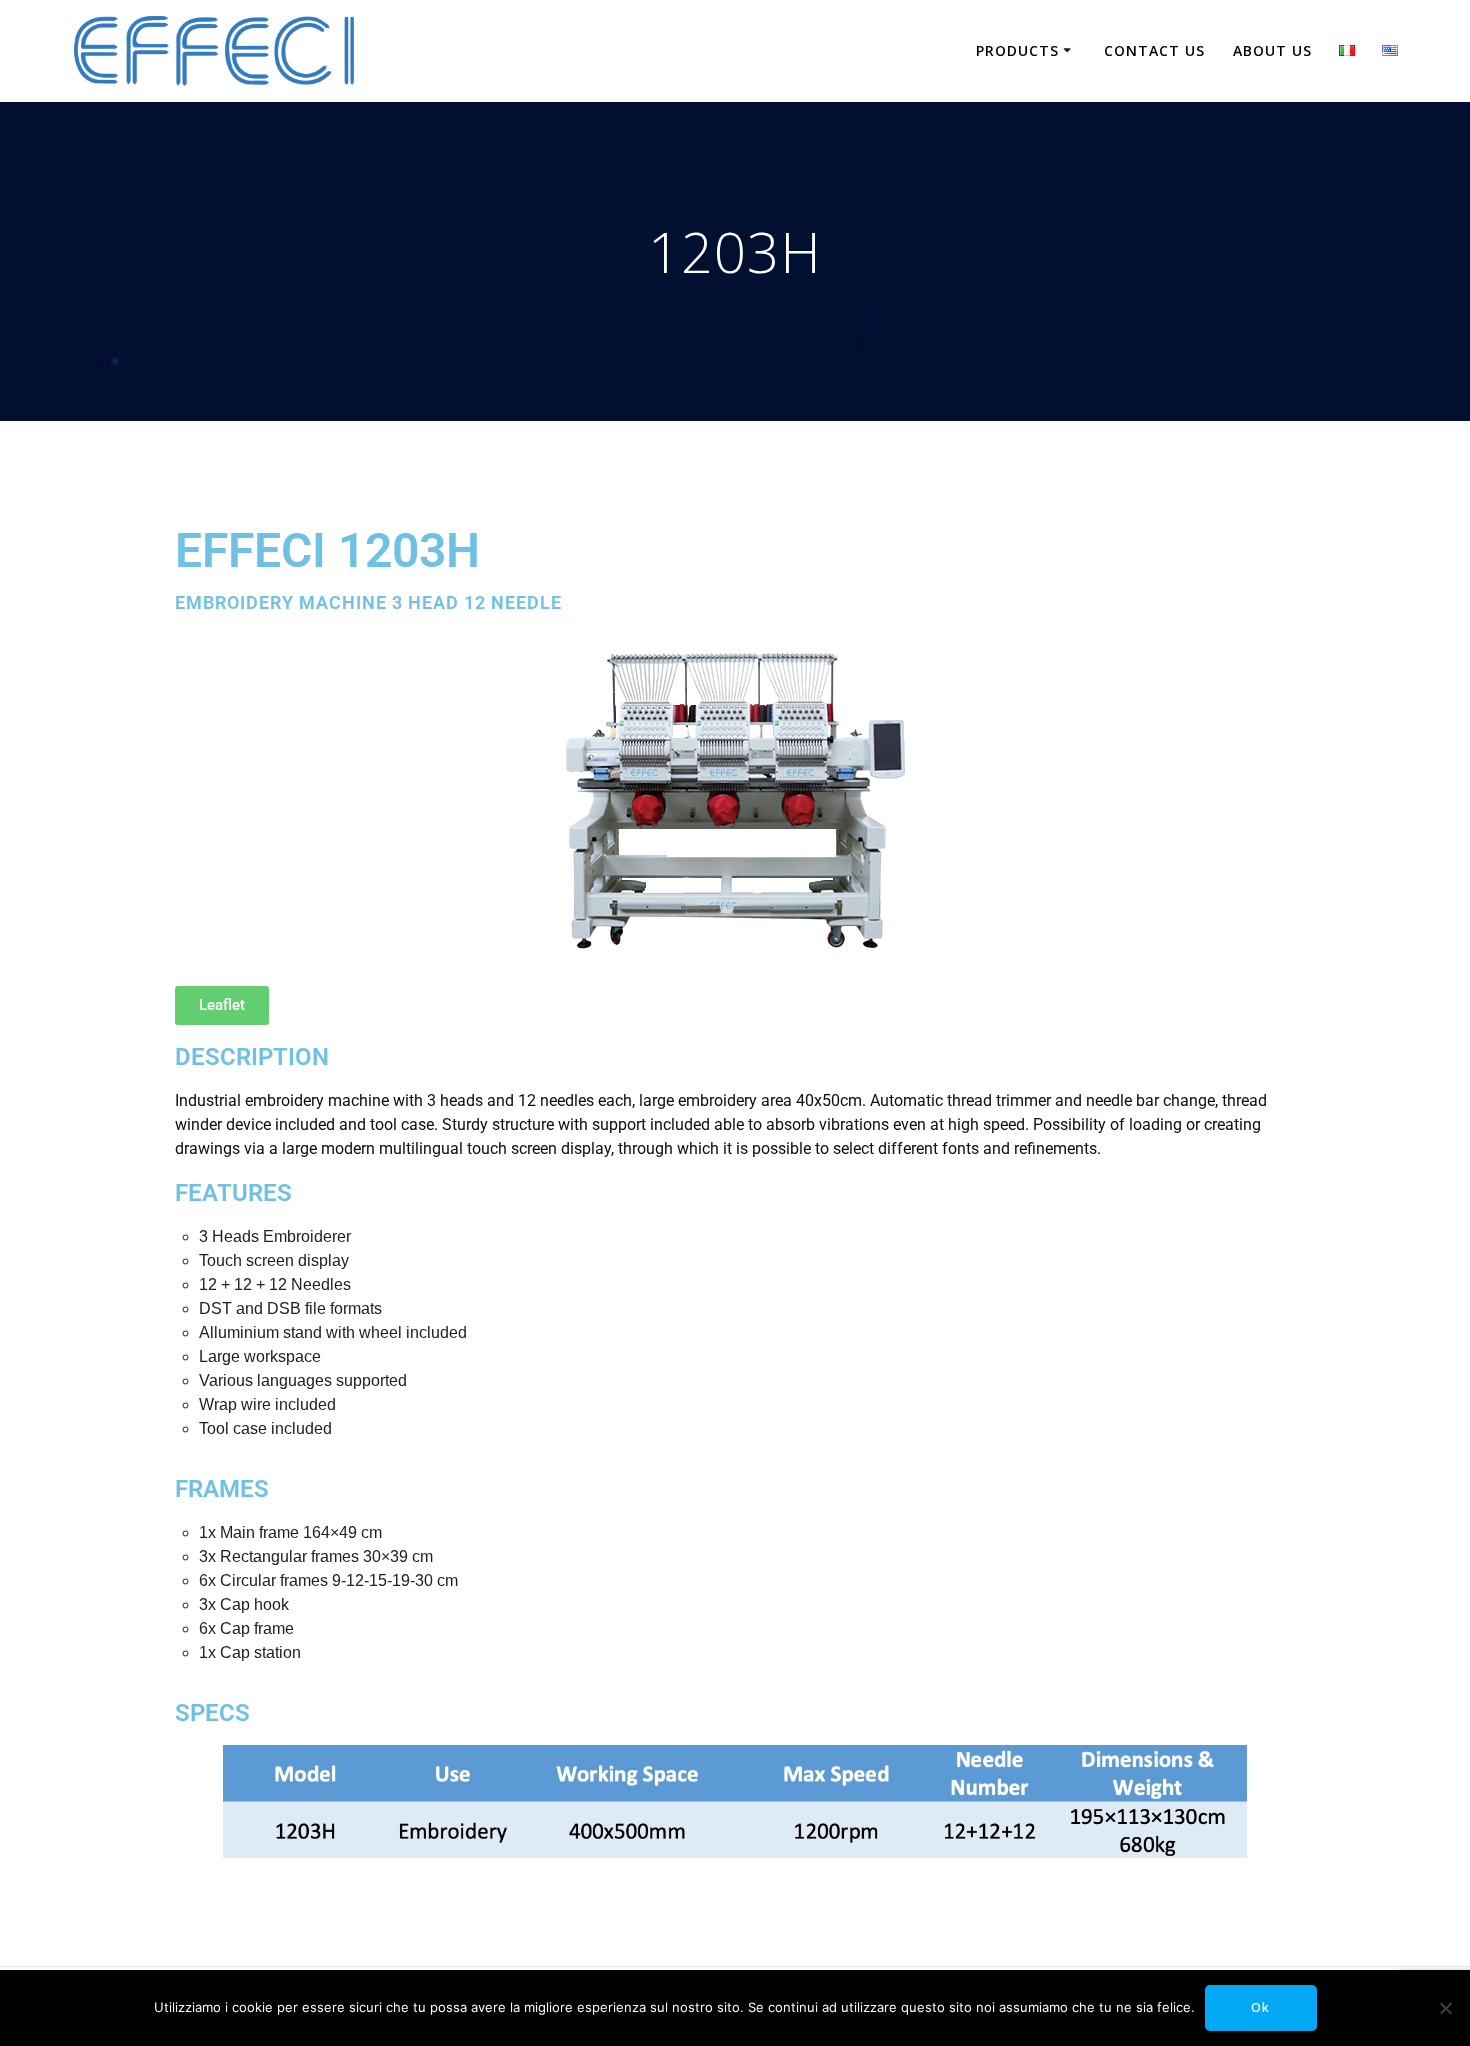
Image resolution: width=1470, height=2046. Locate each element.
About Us (1272, 50)
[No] (1445, 2008)
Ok (1260, 2007)
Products (1017, 50)
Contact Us (1154, 50)
